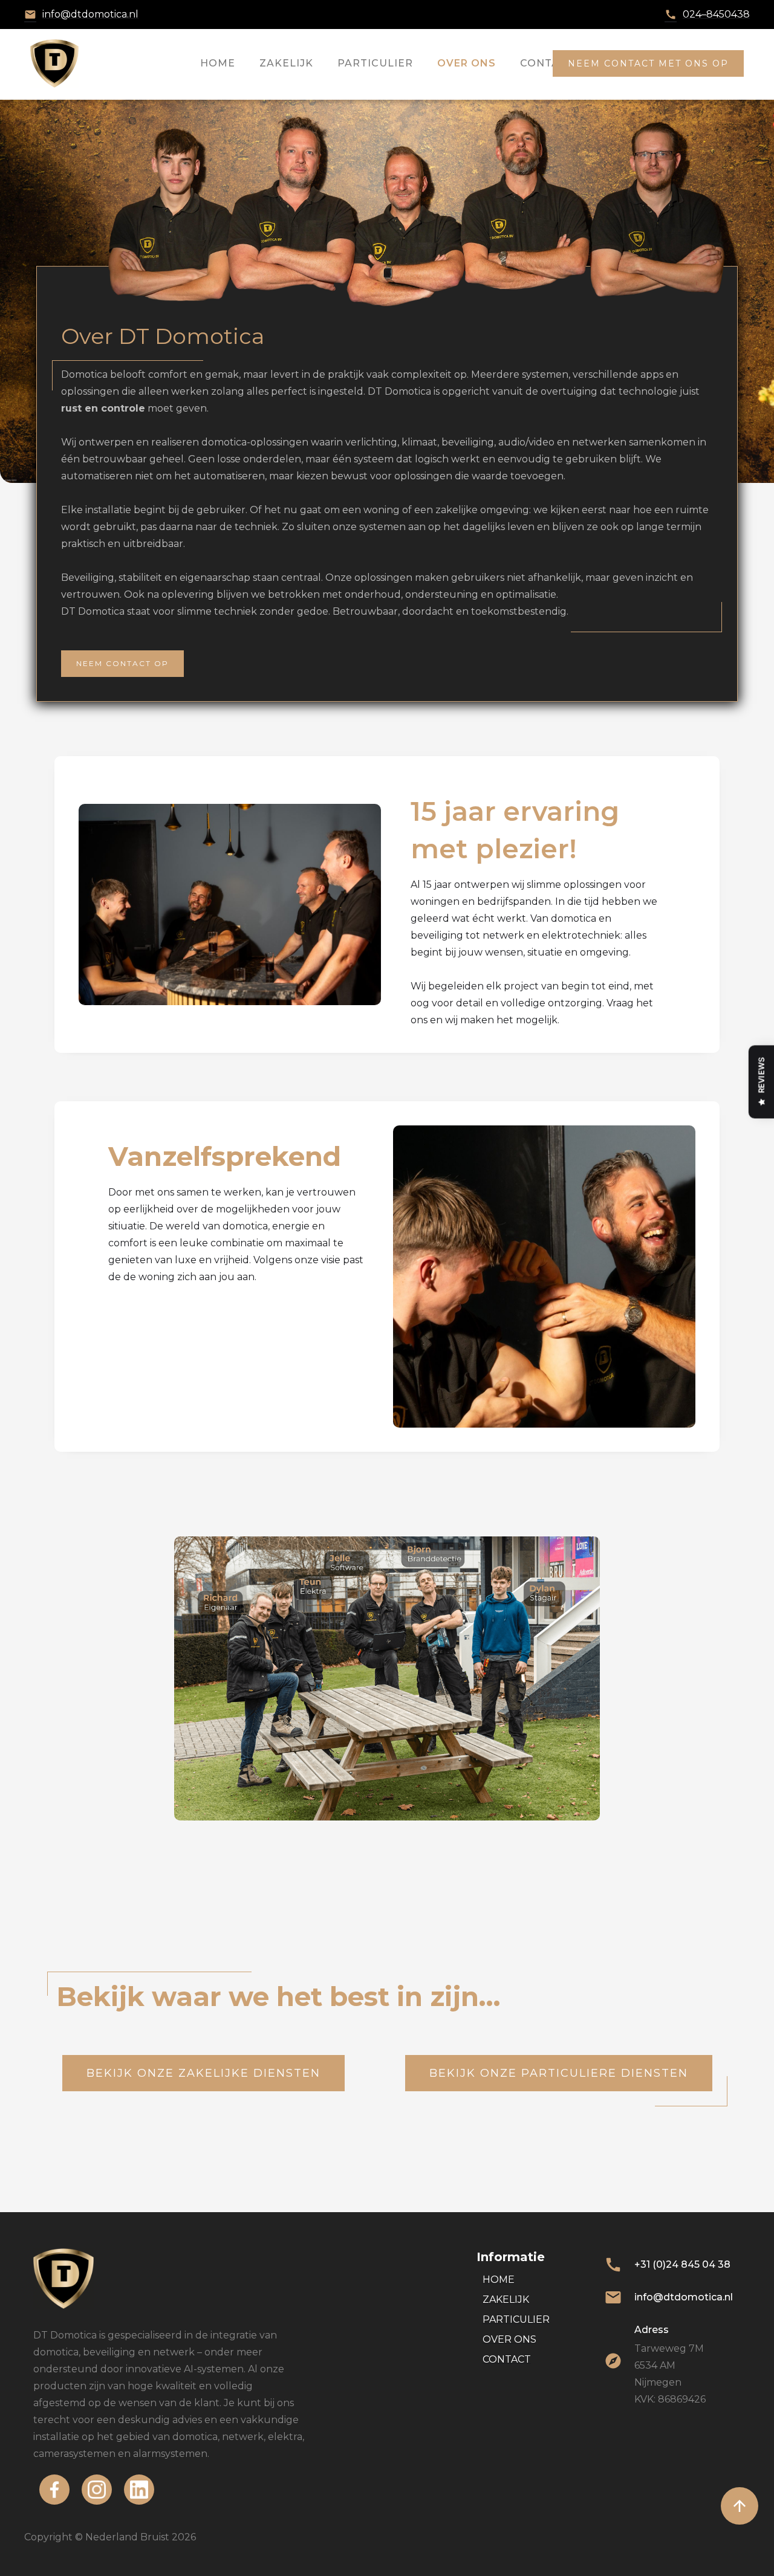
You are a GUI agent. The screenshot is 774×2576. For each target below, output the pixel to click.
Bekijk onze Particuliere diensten (559, 2073)
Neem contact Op (122, 663)
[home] (54, 63)
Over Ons (467, 63)
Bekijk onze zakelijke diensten (203, 2073)
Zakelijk (286, 63)
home (218, 63)
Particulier (375, 63)
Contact (547, 63)
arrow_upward (740, 2506)
